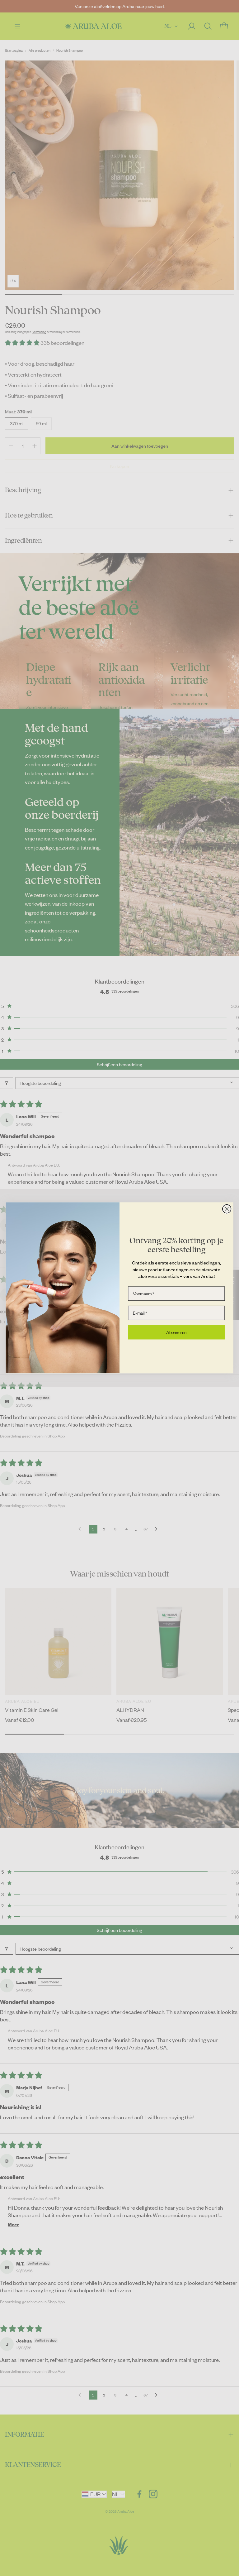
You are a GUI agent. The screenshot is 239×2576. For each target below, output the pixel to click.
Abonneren (176, 1332)
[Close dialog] (227, 1209)
